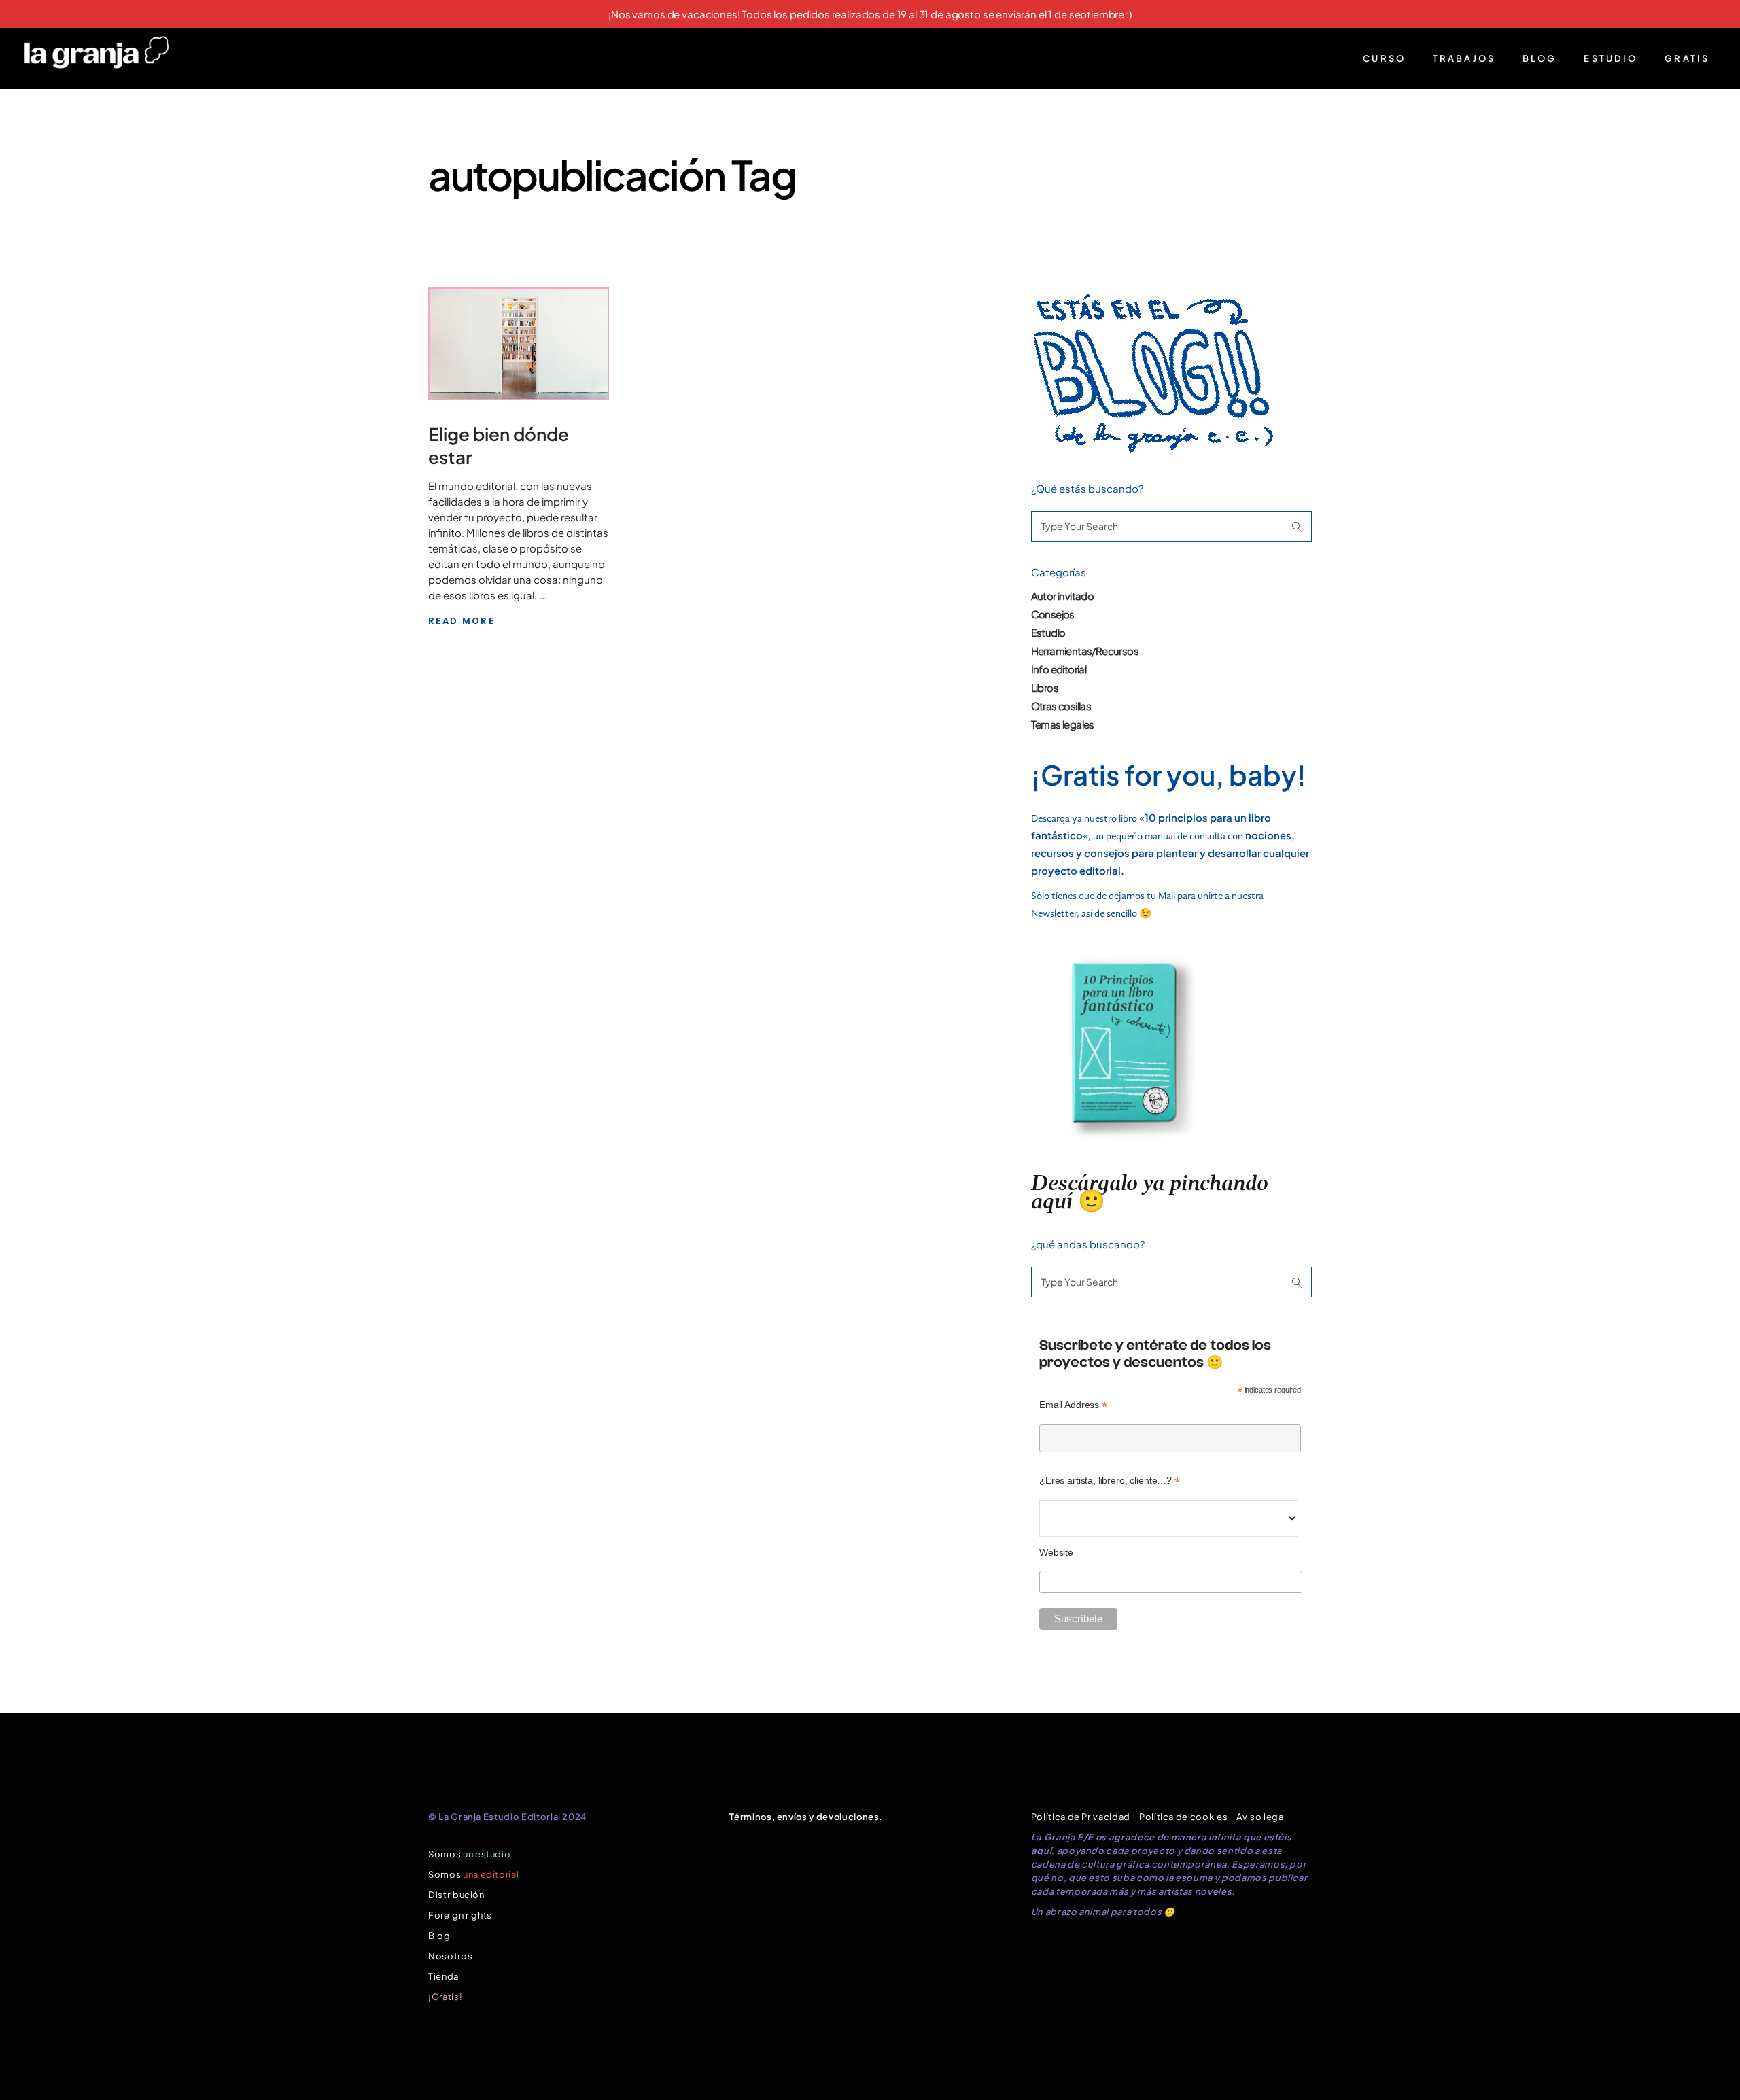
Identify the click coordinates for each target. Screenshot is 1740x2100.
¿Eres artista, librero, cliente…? (1110, 1481)
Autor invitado (1063, 596)
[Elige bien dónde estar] (519, 344)
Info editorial (1059, 669)
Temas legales (1063, 724)
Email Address (1073, 1405)
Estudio (1048, 632)
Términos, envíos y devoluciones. (806, 1817)
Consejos (1053, 614)
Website (1056, 1552)
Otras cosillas (1061, 706)
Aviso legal (1261, 1817)
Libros (1045, 687)
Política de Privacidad (1081, 1817)
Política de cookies (1183, 1817)
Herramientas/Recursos (1085, 651)
